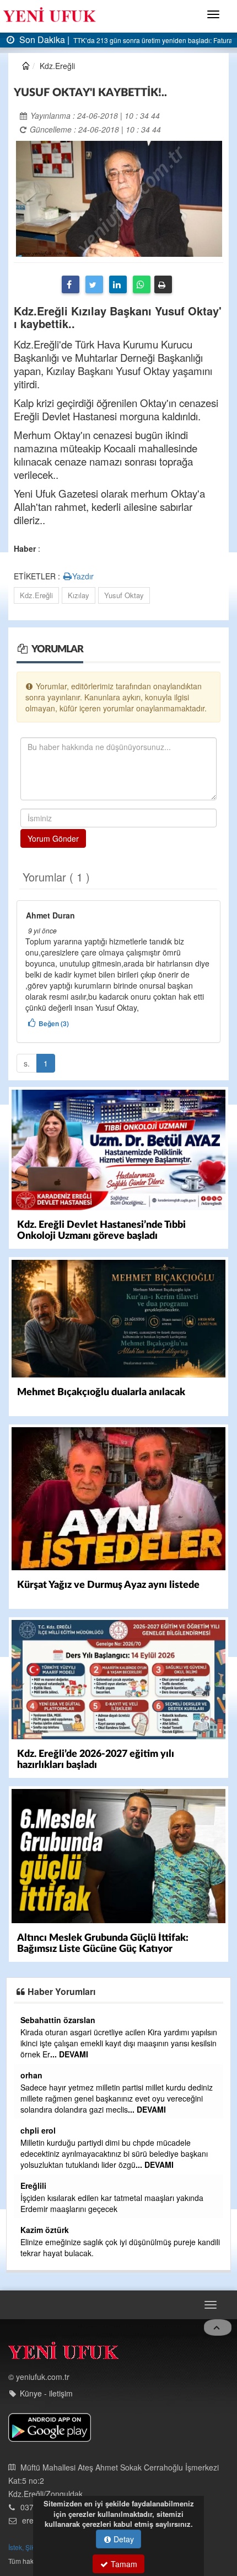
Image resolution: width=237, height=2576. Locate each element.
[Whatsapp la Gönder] (142, 284)
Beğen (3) (54, 1023)
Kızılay (79, 595)
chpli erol (38, 2130)
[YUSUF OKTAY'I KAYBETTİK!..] (119, 198)
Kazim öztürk (45, 2230)
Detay (123, 2539)
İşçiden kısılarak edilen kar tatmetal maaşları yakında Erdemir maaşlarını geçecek (112, 2203)
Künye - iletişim (46, 2393)
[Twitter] (94, 284)
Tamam (123, 2564)
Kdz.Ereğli (36, 595)
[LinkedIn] (118, 284)
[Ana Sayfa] (63, 2353)
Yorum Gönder (53, 838)
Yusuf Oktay (124, 595)
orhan (31, 2075)
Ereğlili (33, 2186)
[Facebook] (71, 284)
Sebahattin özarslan (58, 2020)
